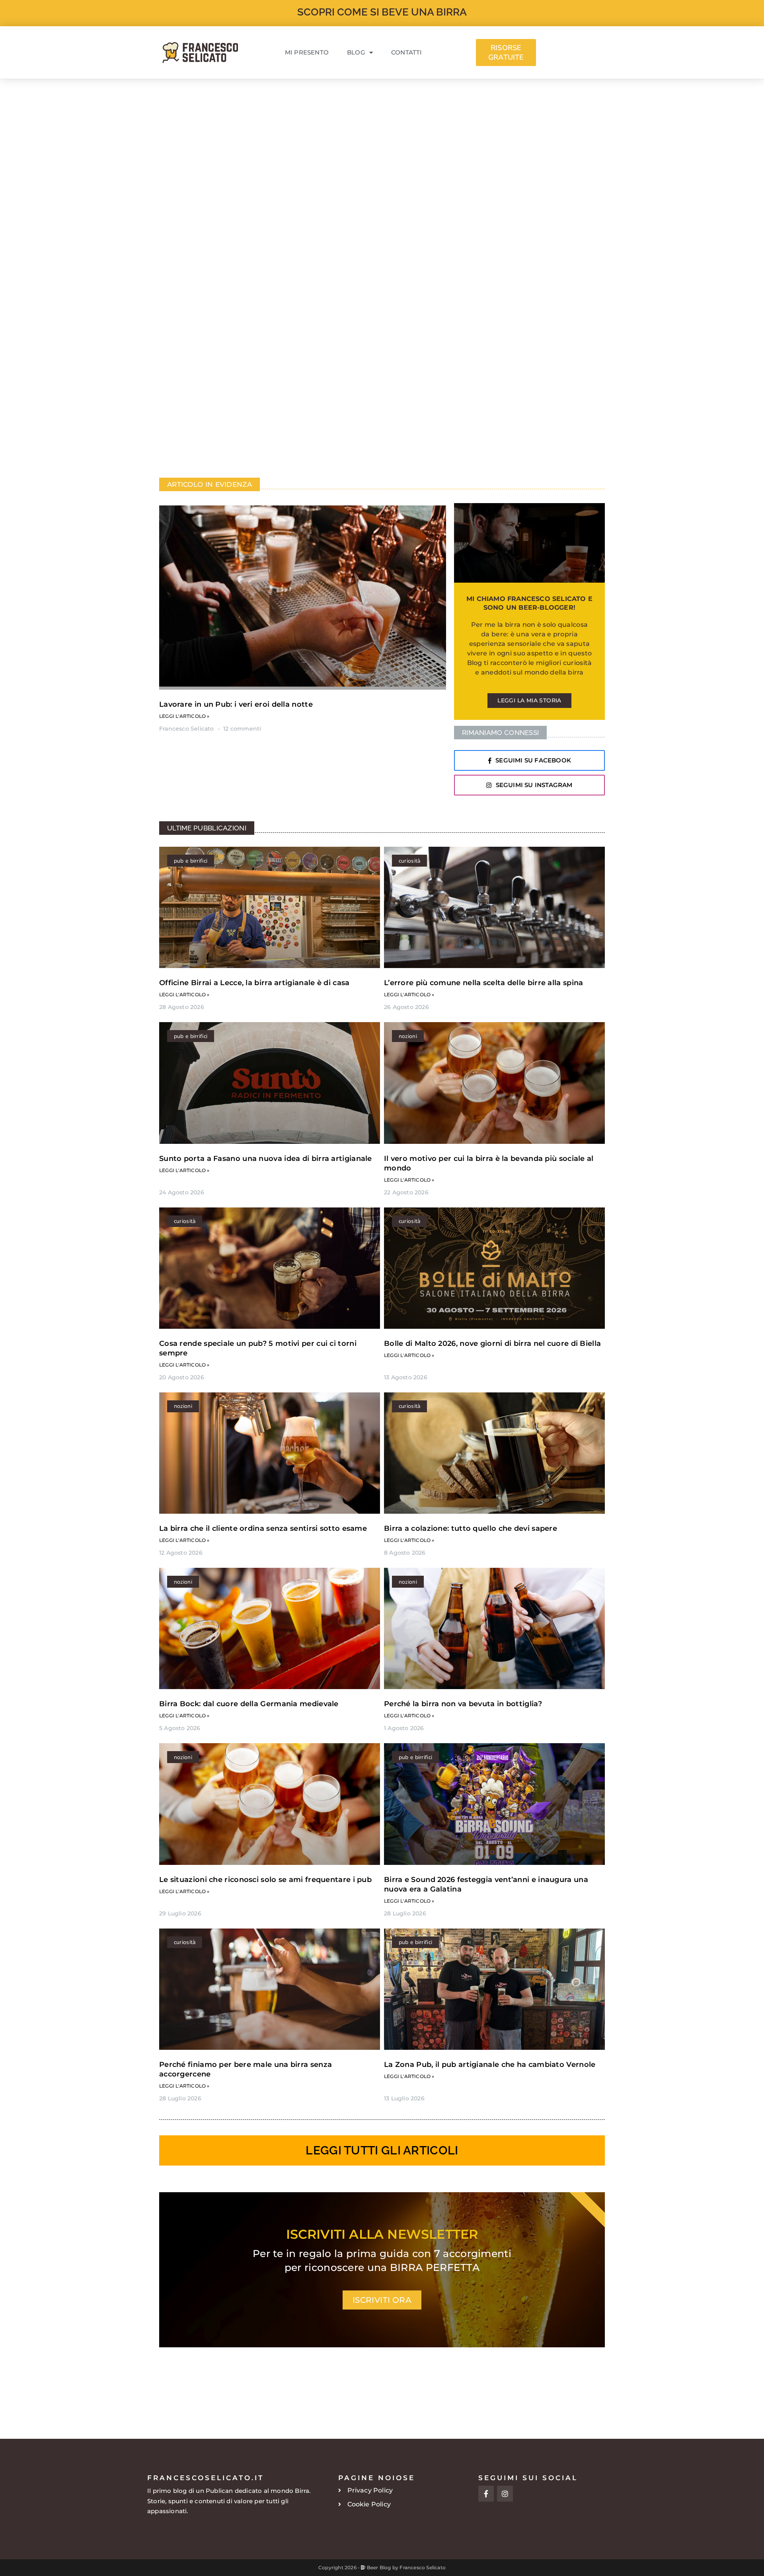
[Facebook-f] (486, 2494)
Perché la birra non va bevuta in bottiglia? (463, 1704)
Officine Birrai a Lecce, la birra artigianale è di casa (254, 983)
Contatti (407, 52)
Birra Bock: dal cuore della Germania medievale (249, 1704)
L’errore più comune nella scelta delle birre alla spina (484, 983)
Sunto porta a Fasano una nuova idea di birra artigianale (266, 1159)
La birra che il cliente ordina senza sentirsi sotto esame (263, 1528)
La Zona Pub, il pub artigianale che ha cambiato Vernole (490, 2065)
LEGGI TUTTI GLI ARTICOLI (382, 2150)
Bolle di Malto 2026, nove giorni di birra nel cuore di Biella (492, 1343)
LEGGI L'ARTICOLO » (184, 716)
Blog (356, 52)
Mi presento (307, 52)
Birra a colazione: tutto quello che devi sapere (471, 1528)
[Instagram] (505, 2494)
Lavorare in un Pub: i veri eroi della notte (236, 704)
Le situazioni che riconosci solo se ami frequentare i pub (265, 1880)
